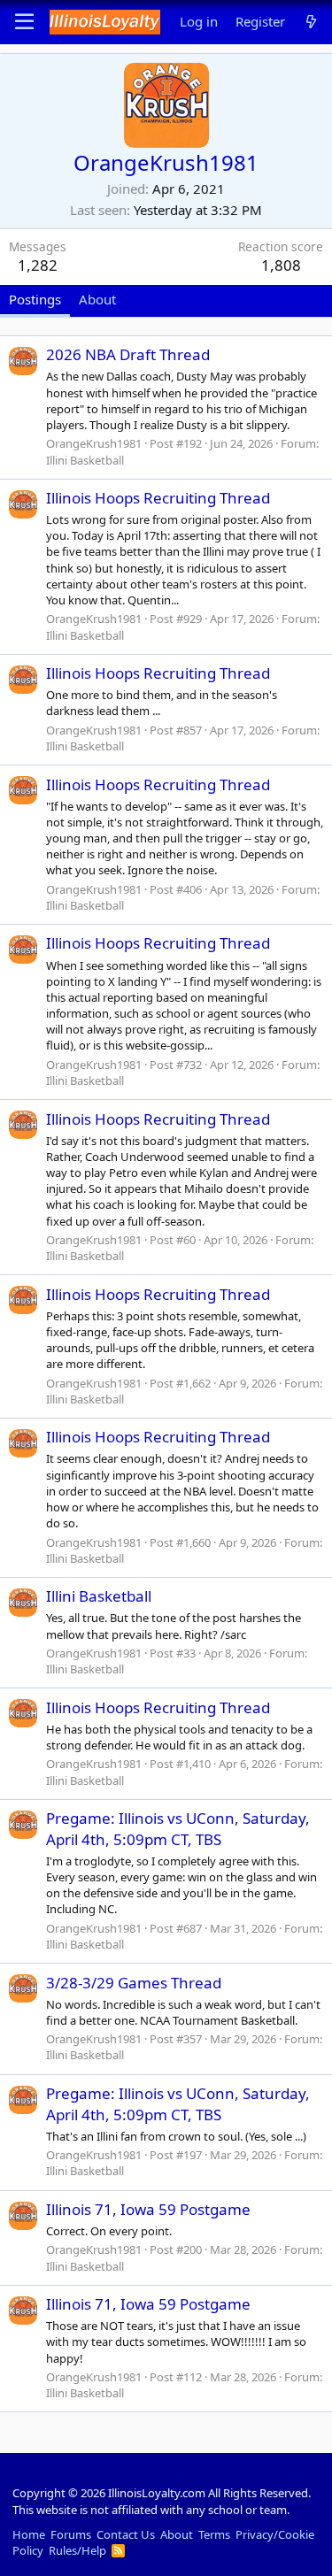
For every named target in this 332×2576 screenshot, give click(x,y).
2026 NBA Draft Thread (128, 354)
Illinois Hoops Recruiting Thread (158, 498)
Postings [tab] (35, 299)
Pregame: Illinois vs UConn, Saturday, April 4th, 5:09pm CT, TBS (178, 1829)
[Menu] (24, 22)
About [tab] (97, 299)
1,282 (38, 265)
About (177, 2534)
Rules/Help (77, 2550)
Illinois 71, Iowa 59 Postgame (148, 2209)
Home (29, 2534)
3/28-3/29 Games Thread (134, 1983)
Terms (214, 2534)
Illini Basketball (85, 460)
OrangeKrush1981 (94, 443)
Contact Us (126, 2534)
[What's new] (311, 22)
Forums (71, 2534)
